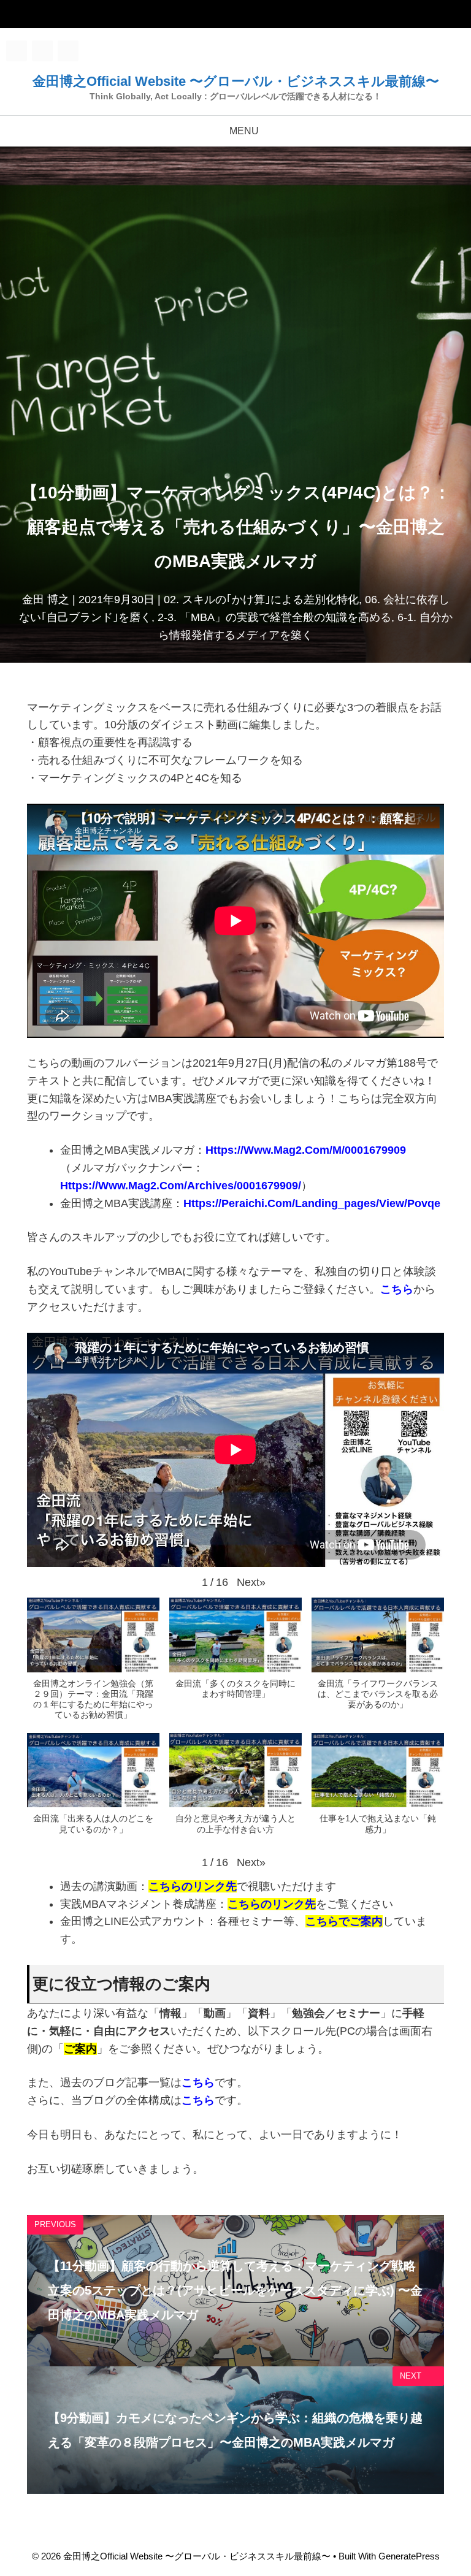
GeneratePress (409, 2556)
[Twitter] (42, 51)
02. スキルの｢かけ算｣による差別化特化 (261, 600)
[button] (251, 1583)
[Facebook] (17, 51)
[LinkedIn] (68, 51)
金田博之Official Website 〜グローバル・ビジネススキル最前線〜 (236, 81)
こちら (397, 1289)
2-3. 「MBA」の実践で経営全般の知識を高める (274, 617)
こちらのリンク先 (272, 1904)
